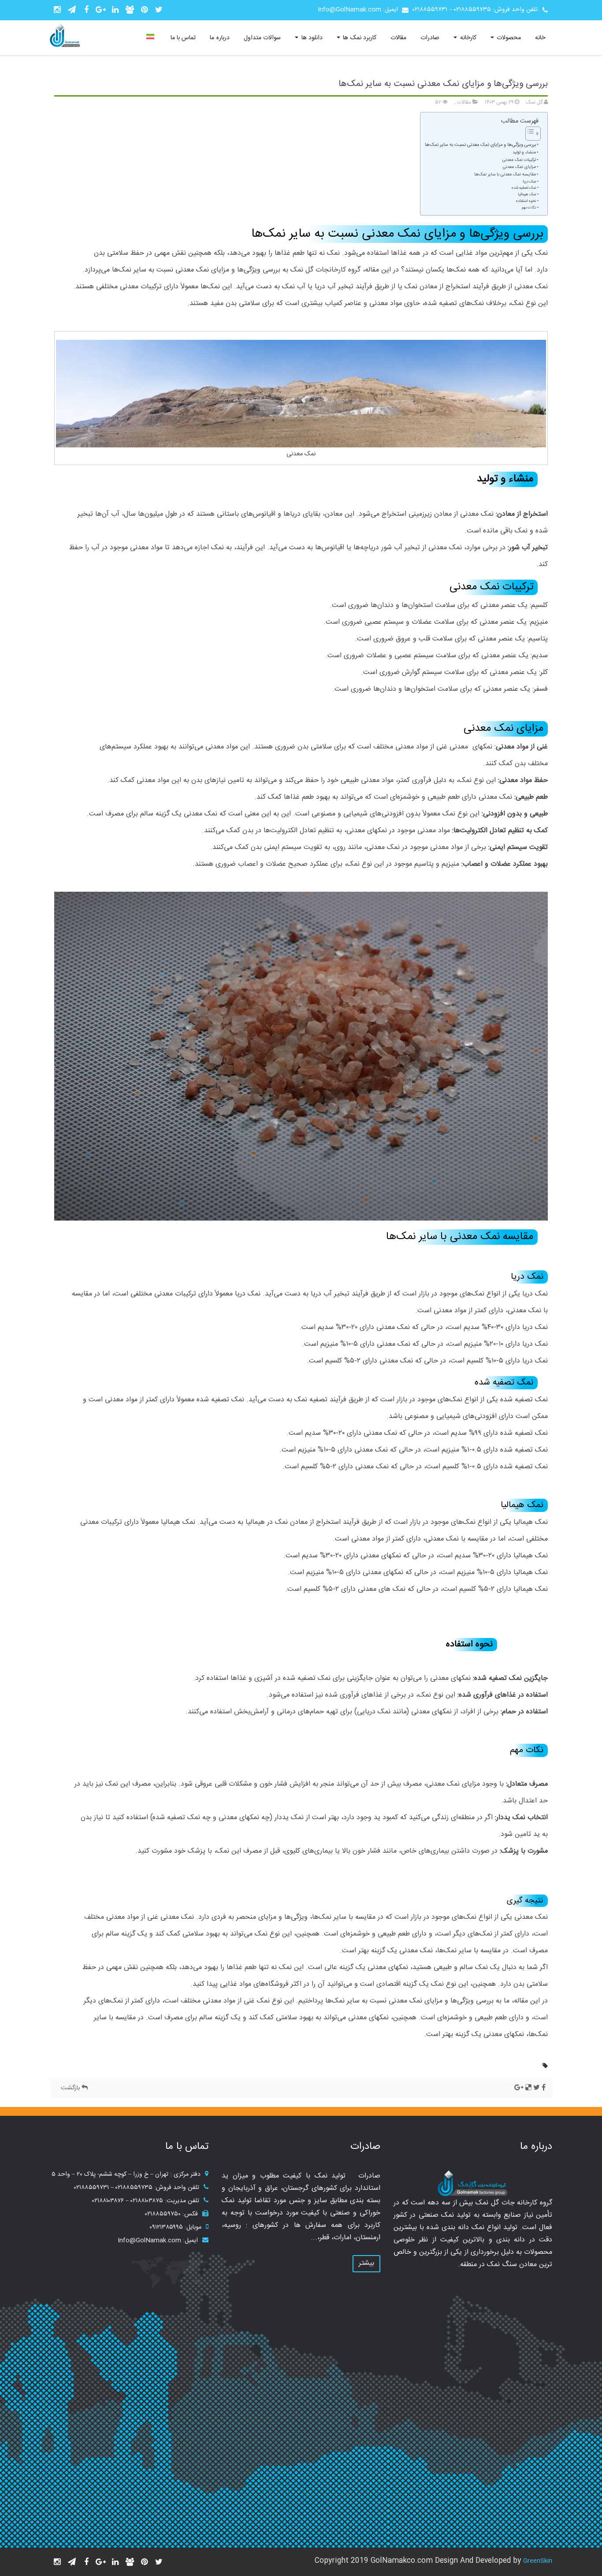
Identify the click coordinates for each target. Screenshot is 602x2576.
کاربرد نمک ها (359, 38)
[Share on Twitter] (537, 2088)
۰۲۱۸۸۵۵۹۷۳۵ (472, 10)
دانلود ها (311, 38)
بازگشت (71, 2088)
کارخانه (467, 38)
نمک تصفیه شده (524, 188)
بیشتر (366, 2263)
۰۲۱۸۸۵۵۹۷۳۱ (430, 10)
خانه (540, 38)
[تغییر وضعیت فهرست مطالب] (529, 134)
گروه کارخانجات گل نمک (325, 270)
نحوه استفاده (526, 201)
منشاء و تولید (524, 153)
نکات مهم (529, 208)
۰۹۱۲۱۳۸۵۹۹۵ (166, 2227)
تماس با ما (183, 38)
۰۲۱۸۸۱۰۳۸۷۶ (108, 2201)
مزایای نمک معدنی (519, 167)
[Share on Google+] (519, 2088)
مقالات (398, 38)
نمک (541, 253)
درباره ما (219, 38)
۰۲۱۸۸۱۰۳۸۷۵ (147, 2201)
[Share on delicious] (528, 2088)
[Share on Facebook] (544, 2088)
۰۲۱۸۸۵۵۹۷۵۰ (163, 2214)
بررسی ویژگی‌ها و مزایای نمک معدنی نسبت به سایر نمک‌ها (443, 84)
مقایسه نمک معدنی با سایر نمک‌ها (505, 175)
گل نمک (535, 102)
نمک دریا (530, 182)
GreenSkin (538, 2561)
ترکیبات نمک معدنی (519, 160)
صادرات (430, 38)
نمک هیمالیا (527, 194)
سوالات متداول (262, 38)
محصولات (508, 38)
